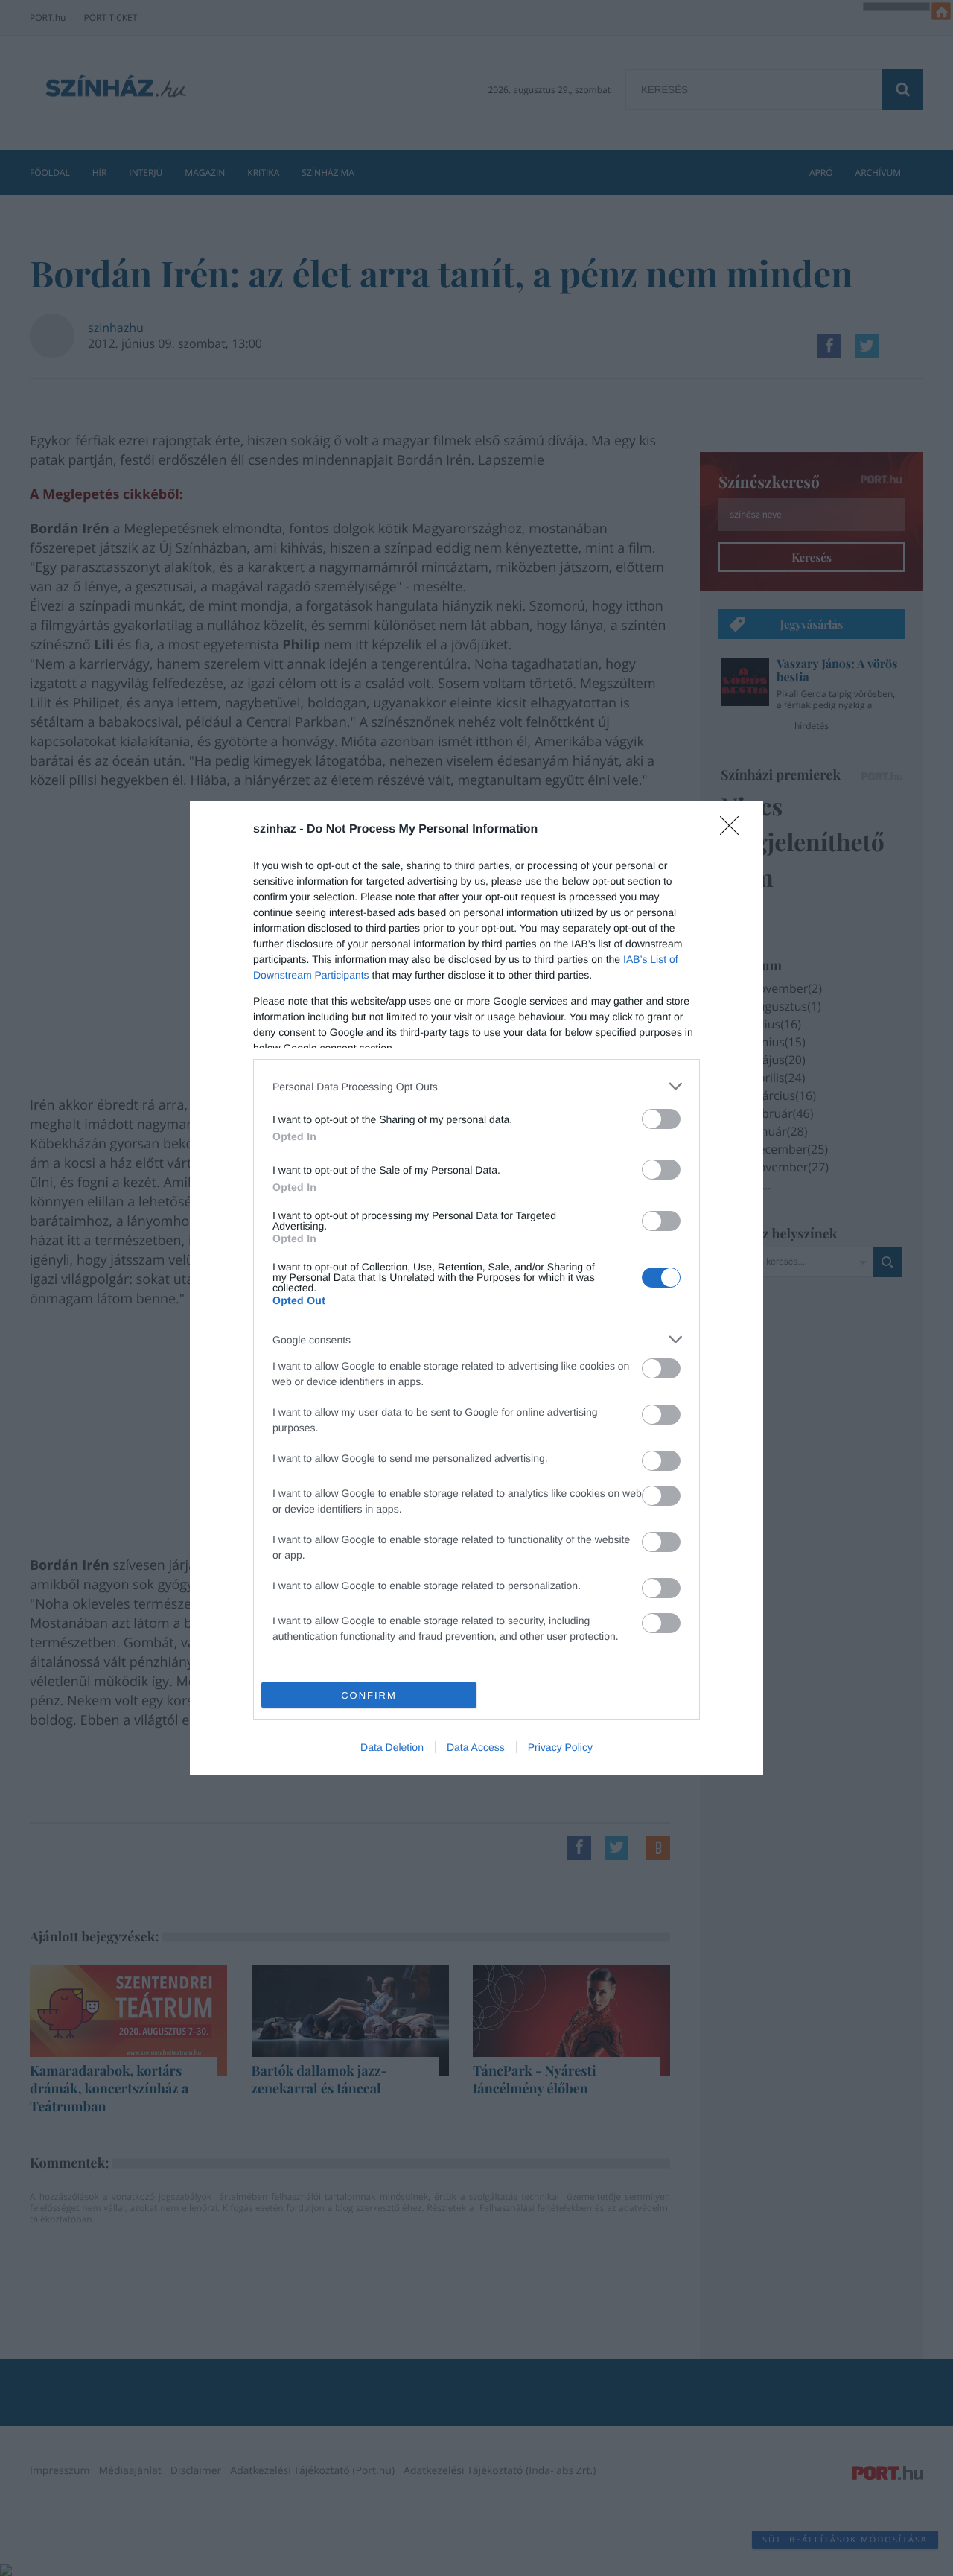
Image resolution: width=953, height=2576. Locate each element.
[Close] (734, 830)
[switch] (661, 1119)
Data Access (476, 1747)
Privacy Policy (560, 1747)
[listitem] (476, 1086)
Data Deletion (392, 1747)
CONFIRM (369, 1695)
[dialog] (476, 1288)
